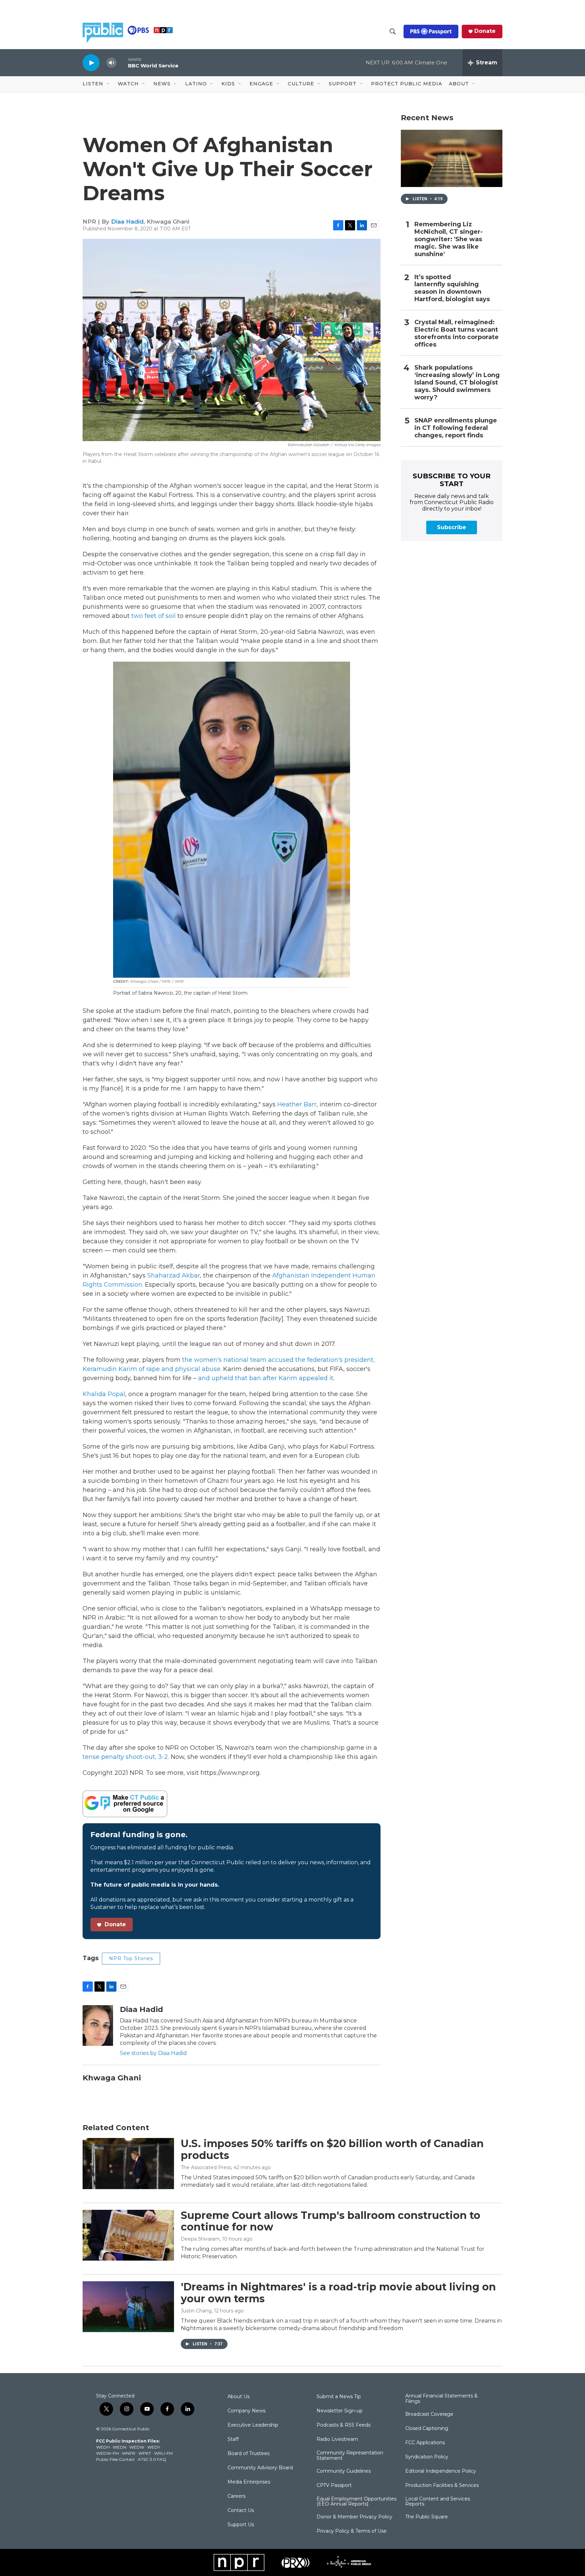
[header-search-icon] (393, 32)
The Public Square (427, 2517)
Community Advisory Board (260, 2468)
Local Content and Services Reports (438, 2502)
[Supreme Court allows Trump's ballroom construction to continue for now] (128, 2235)
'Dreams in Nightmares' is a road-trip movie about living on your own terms (338, 2293)
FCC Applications (425, 2443)
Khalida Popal (104, 1394)
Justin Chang (196, 2311)
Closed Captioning (427, 2429)
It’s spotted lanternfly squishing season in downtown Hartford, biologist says (452, 288)
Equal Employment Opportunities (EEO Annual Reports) (356, 2502)
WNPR (129, 2453)
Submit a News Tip (339, 2397)
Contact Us (241, 2511)
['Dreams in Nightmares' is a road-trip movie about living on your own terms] (128, 2307)
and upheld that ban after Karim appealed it (266, 1378)
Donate (485, 31)
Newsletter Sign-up (340, 2411)
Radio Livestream (337, 2439)
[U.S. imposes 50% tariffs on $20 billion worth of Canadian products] (128, 2163)
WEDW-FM (107, 2453)
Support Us (241, 2525)
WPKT (145, 2453)
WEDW (137, 2447)
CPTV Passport (334, 2486)
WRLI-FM (163, 2453)
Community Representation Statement (350, 2456)
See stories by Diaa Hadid (153, 2053)
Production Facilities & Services (442, 2486)
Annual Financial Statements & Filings (441, 2399)
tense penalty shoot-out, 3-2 (125, 1757)
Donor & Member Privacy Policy (354, 2517)
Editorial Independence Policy (441, 2471)
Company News (246, 2411)
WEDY (154, 2447)
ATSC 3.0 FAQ (152, 2459)
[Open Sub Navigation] (108, 84)
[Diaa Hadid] (98, 2026)
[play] (91, 63)
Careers (236, 2496)
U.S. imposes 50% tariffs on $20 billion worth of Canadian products (332, 2149)
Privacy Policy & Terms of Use (352, 2531)
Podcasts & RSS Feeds (343, 2425)
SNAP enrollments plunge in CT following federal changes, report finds (456, 428)
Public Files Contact (115, 2459)
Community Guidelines (344, 2471)
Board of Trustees (248, 2454)
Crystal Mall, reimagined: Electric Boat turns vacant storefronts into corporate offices (457, 334)
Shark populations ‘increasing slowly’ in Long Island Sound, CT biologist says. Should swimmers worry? (457, 383)
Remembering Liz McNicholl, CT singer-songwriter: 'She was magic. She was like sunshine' (449, 239)
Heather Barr (297, 1104)
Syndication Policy (427, 2457)
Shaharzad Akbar (174, 1275)
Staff (233, 2439)
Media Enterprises (249, 2482)
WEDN (120, 2447)
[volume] (111, 63)
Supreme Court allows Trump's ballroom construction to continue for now (331, 2221)
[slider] (122, 63)
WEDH (103, 2447)
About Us (239, 2397)
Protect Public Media (407, 84)
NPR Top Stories (131, 1958)
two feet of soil (154, 616)
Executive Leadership (253, 2425)
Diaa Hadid (127, 222)
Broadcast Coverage (429, 2414)
